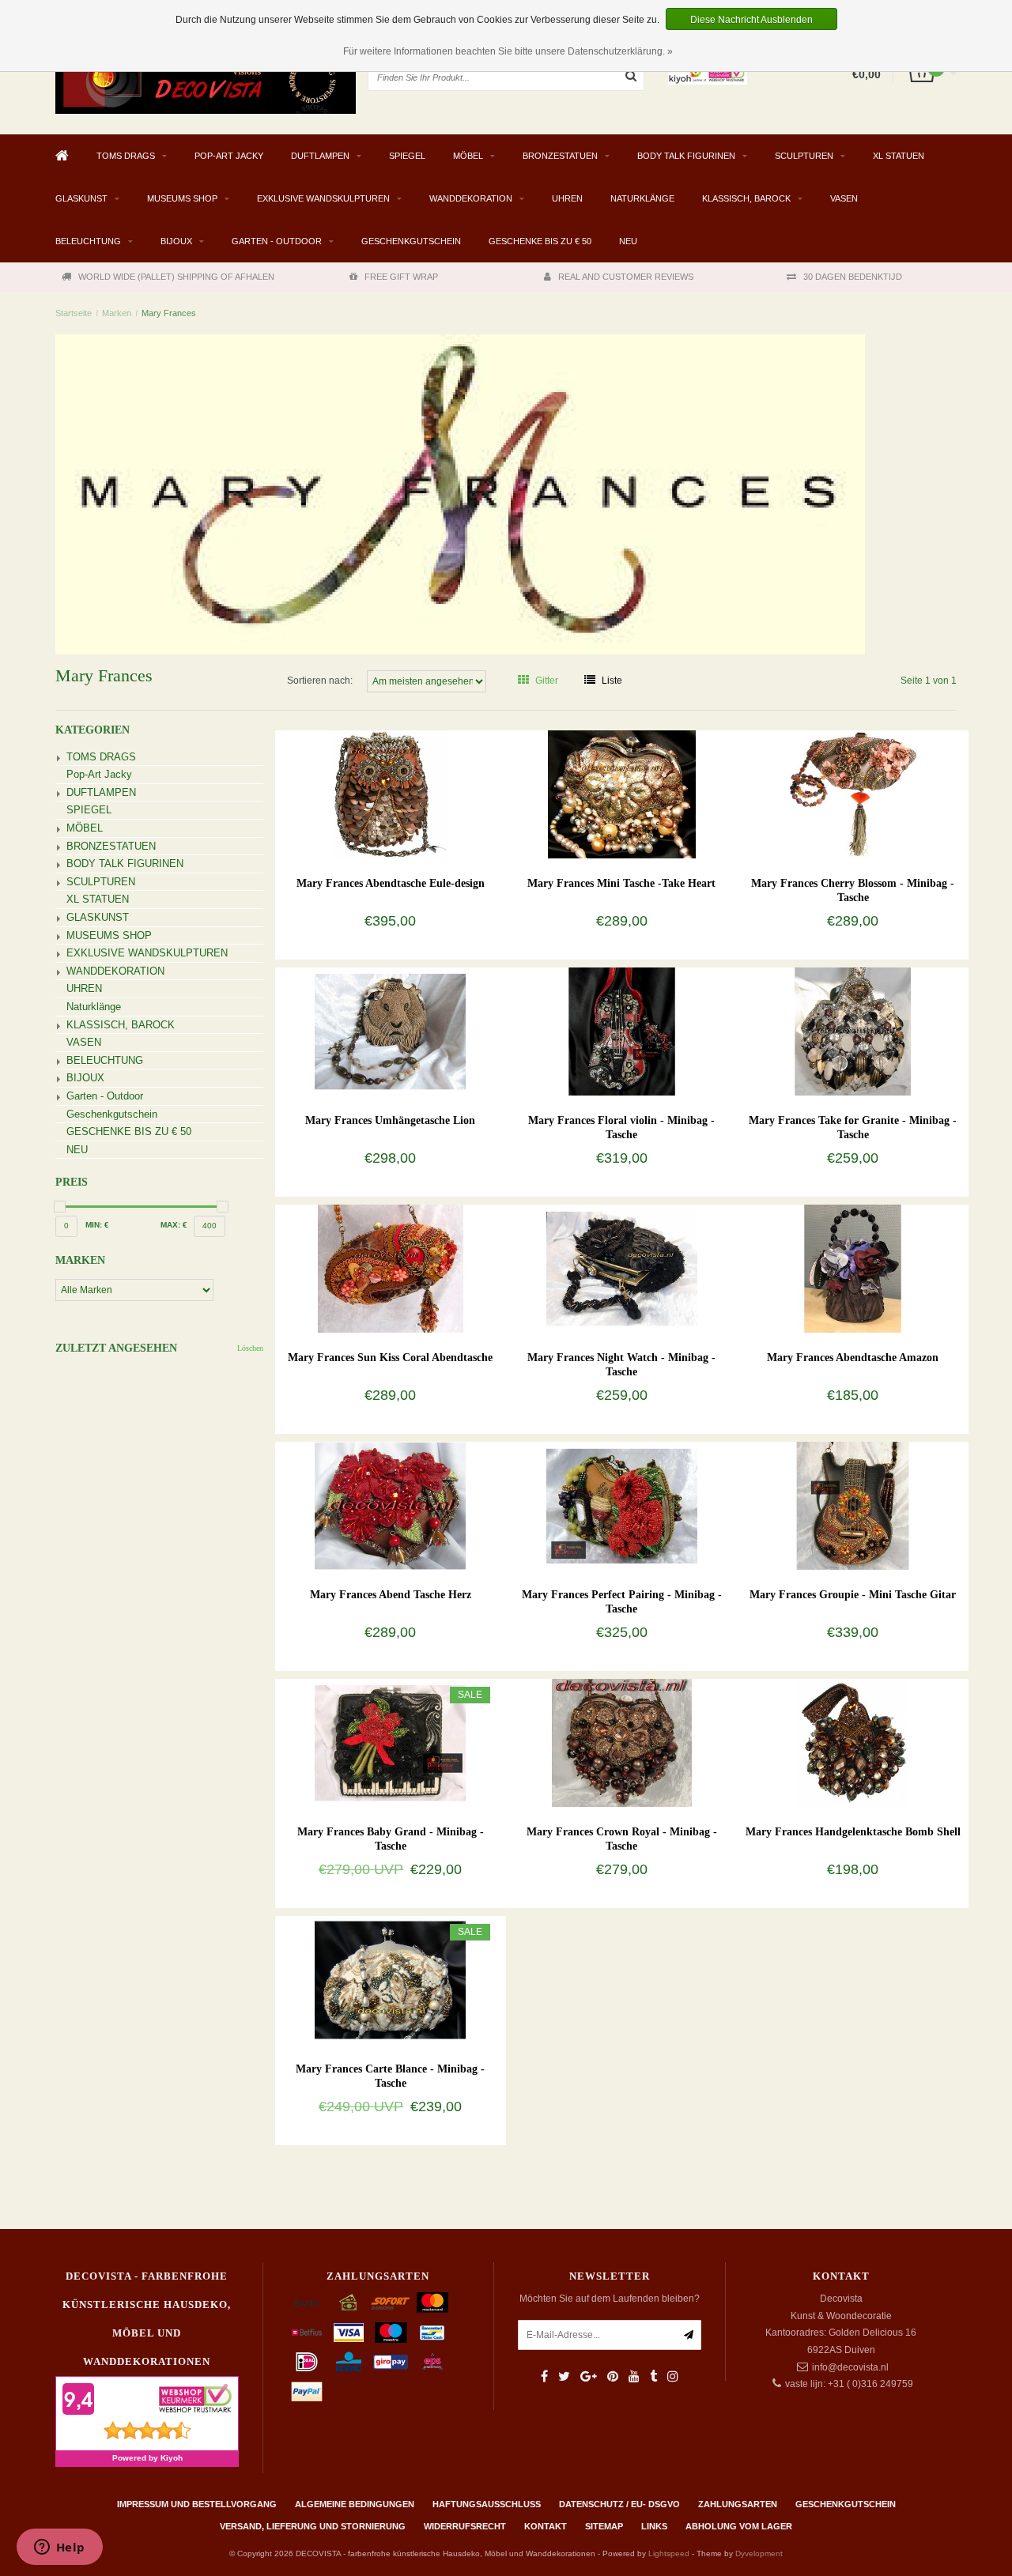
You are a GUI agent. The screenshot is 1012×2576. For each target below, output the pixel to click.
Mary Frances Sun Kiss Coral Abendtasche (390, 1358)
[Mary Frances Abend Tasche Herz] (390, 1505)
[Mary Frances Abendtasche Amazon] (853, 1268)
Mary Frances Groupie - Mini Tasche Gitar (853, 1595)
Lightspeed (669, 2553)
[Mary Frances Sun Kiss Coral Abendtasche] (390, 1268)
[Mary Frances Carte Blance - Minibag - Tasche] (390, 1979)
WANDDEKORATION (471, 198)
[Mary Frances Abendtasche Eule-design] (390, 794)
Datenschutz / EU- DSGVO (619, 2504)
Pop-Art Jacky (229, 156)
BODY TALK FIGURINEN (686, 156)
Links (654, 2526)
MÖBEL (468, 156)
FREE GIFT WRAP (401, 277)
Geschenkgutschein (411, 241)
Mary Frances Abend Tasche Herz (391, 1595)
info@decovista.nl (850, 2367)
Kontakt (546, 2526)
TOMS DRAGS (126, 156)
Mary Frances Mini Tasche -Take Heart (621, 883)
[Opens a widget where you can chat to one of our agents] (59, 2548)
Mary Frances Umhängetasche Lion (390, 1120)
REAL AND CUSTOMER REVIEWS (626, 277)
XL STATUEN (899, 156)
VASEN (844, 198)
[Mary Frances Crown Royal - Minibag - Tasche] (622, 1742)
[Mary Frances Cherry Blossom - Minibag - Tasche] (853, 794)
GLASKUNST (81, 198)
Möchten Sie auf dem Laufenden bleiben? (610, 2299)
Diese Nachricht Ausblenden (751, 20)
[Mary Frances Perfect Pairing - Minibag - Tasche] (622, 1505)
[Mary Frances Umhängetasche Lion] (390, 1031)
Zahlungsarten (738, 2504)
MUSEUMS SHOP (182, 198)
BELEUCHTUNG (88, 241)
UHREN (567, 198)
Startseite (74, 313)
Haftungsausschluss (487, 2504)
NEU (628, 241)
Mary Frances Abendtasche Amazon (853, 1358)
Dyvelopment (759, 2553)
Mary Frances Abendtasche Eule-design (391, 883)
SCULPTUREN (804, 156)
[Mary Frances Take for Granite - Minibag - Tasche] (853, 1031)
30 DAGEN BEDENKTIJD (853, 277)
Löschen (250, 1348)
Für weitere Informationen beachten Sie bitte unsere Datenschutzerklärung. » (508, 51)
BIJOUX (176, 241)
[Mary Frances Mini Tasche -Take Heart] (622, 794)
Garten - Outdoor (277, 241)
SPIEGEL (407, 156)
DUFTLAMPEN (320, 156)
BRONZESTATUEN (560, 156)
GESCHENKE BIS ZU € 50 (540, 241)
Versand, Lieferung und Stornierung (313, 2526)
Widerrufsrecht (465, 2526)
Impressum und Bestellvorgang (197, 2504)
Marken (117, 313)
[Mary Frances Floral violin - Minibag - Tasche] (622, 1031)
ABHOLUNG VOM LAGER (739, 2526)
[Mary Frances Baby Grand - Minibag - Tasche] (390, 1742)
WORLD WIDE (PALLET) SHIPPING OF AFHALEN (176, 277)
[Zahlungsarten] (307, 2303)
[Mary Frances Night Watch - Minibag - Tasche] (622, 1268)
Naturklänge (642, 198)
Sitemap (604, 2526)
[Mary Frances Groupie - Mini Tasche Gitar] (853, 1505)
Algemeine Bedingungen (355, 2504)
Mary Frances (169, 313)
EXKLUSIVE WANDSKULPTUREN (323, 198)
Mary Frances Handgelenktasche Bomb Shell (853, 1832)
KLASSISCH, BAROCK (746, 198)
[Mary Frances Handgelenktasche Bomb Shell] (853, 1742)
